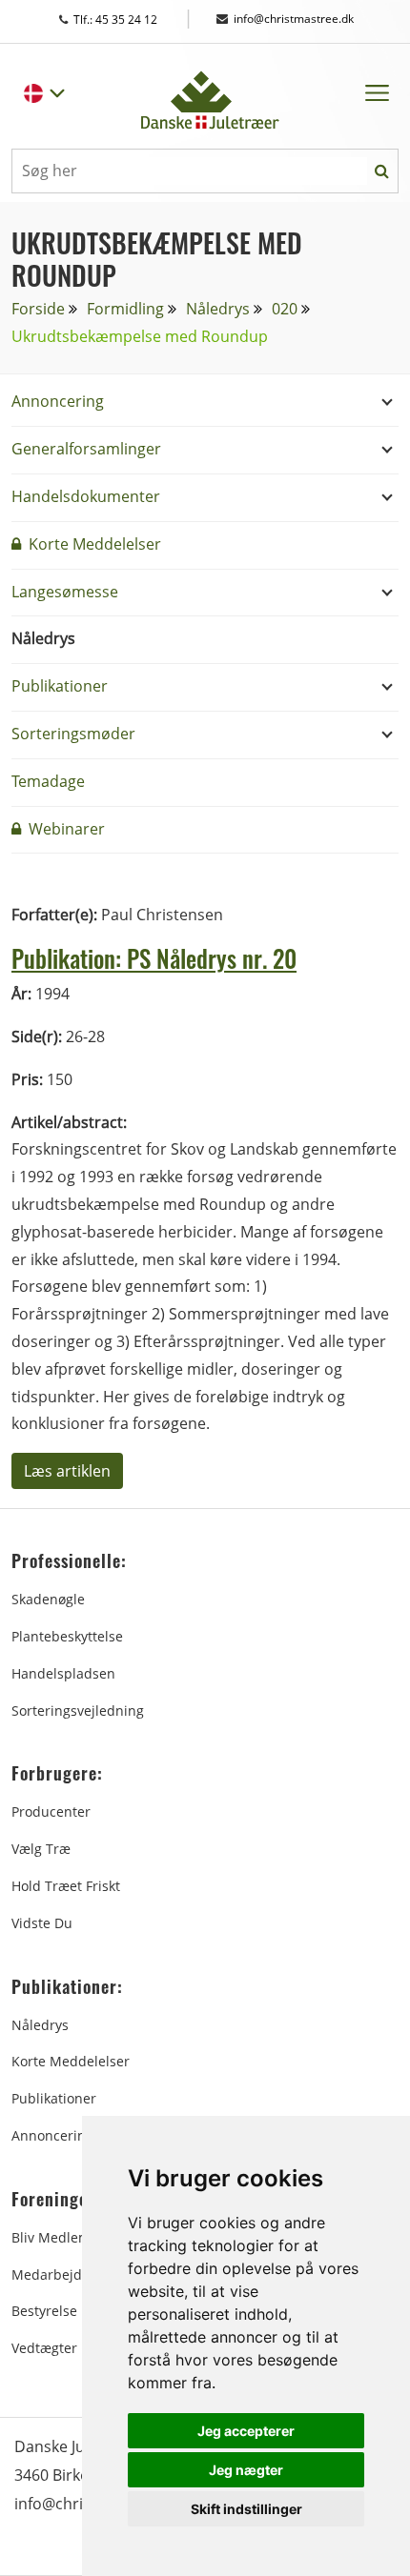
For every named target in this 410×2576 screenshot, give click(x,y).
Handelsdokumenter (86, 496)
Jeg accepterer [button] (246, 2431)
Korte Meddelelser (93, 544)
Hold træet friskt (66, 1886)
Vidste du (42, 1923)
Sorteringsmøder (73, 734)
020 (285, 309)
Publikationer (60, 686)
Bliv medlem (51, 2237)
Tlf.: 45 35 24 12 (133, 20)
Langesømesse (65, 592)
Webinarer (65, 829)
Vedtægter (44, 2348)
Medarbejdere (57, 2274)
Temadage (48, 781)
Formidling (125, 309)
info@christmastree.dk (294, 19)
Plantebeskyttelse (67, 1636)
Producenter (51, 1811)
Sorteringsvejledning (78, 1711)
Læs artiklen (67, 1471)
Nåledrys (218, 309)
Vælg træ (41, 1849)
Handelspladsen (63, 1673)
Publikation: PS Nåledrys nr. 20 (154, 958)
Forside (38, 309)
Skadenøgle (48, 1599)
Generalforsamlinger (86, 449)
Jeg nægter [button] (246, 2470)
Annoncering (58, 401)
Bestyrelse (44, 2311)
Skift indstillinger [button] (246, 2509)
